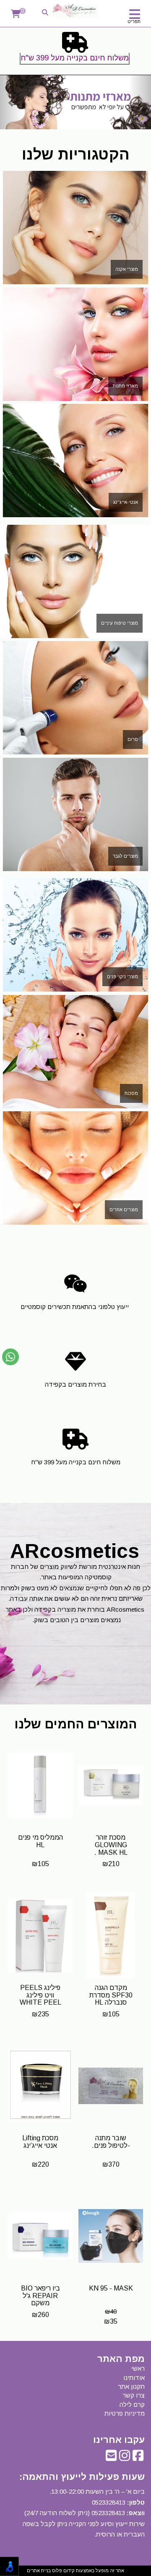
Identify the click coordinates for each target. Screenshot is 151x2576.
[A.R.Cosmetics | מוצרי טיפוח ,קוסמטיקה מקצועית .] (75, 11)
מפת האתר (121, 2359)
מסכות (131, 1093)
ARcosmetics (75, 1551)
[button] (11, 102)
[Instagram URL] (125, 2458)
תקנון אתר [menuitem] (131, 2386)
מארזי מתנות (125, 386)
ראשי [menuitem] (138, 2368)
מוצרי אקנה (127, 269)
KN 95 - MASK (111, 2288)
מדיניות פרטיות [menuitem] (125, 2413)
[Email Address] (111, 2458)
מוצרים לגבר (125, 856)
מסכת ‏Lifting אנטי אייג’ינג (40, 2142)
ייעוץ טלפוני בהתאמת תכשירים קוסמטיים (75, 1307)
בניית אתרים (39, 2571)
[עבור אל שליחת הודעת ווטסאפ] (10, 1357)
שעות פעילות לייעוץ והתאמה (83, 2477)
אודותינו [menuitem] (134, 2378)
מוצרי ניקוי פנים (122, 976)
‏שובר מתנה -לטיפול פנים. (111, 2142)
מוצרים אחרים (124, 1209)
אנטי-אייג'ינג (126, 502)
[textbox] (75, 50)
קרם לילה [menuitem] (132, 2405)
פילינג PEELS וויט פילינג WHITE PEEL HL (40, 1999)
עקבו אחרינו (119, 2440)
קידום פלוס (63, 2571)
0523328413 (109, 2502)
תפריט (134, 21)
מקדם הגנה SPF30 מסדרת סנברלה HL (111, 1995)
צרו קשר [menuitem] (134, 2395)
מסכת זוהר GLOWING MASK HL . (111, 1845)
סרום (133, 739)
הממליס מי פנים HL (40, 1841)
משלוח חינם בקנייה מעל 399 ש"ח (75, 58)
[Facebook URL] (138, 2458)
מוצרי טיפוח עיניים (120, 623)
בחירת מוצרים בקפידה (75, 1384)
